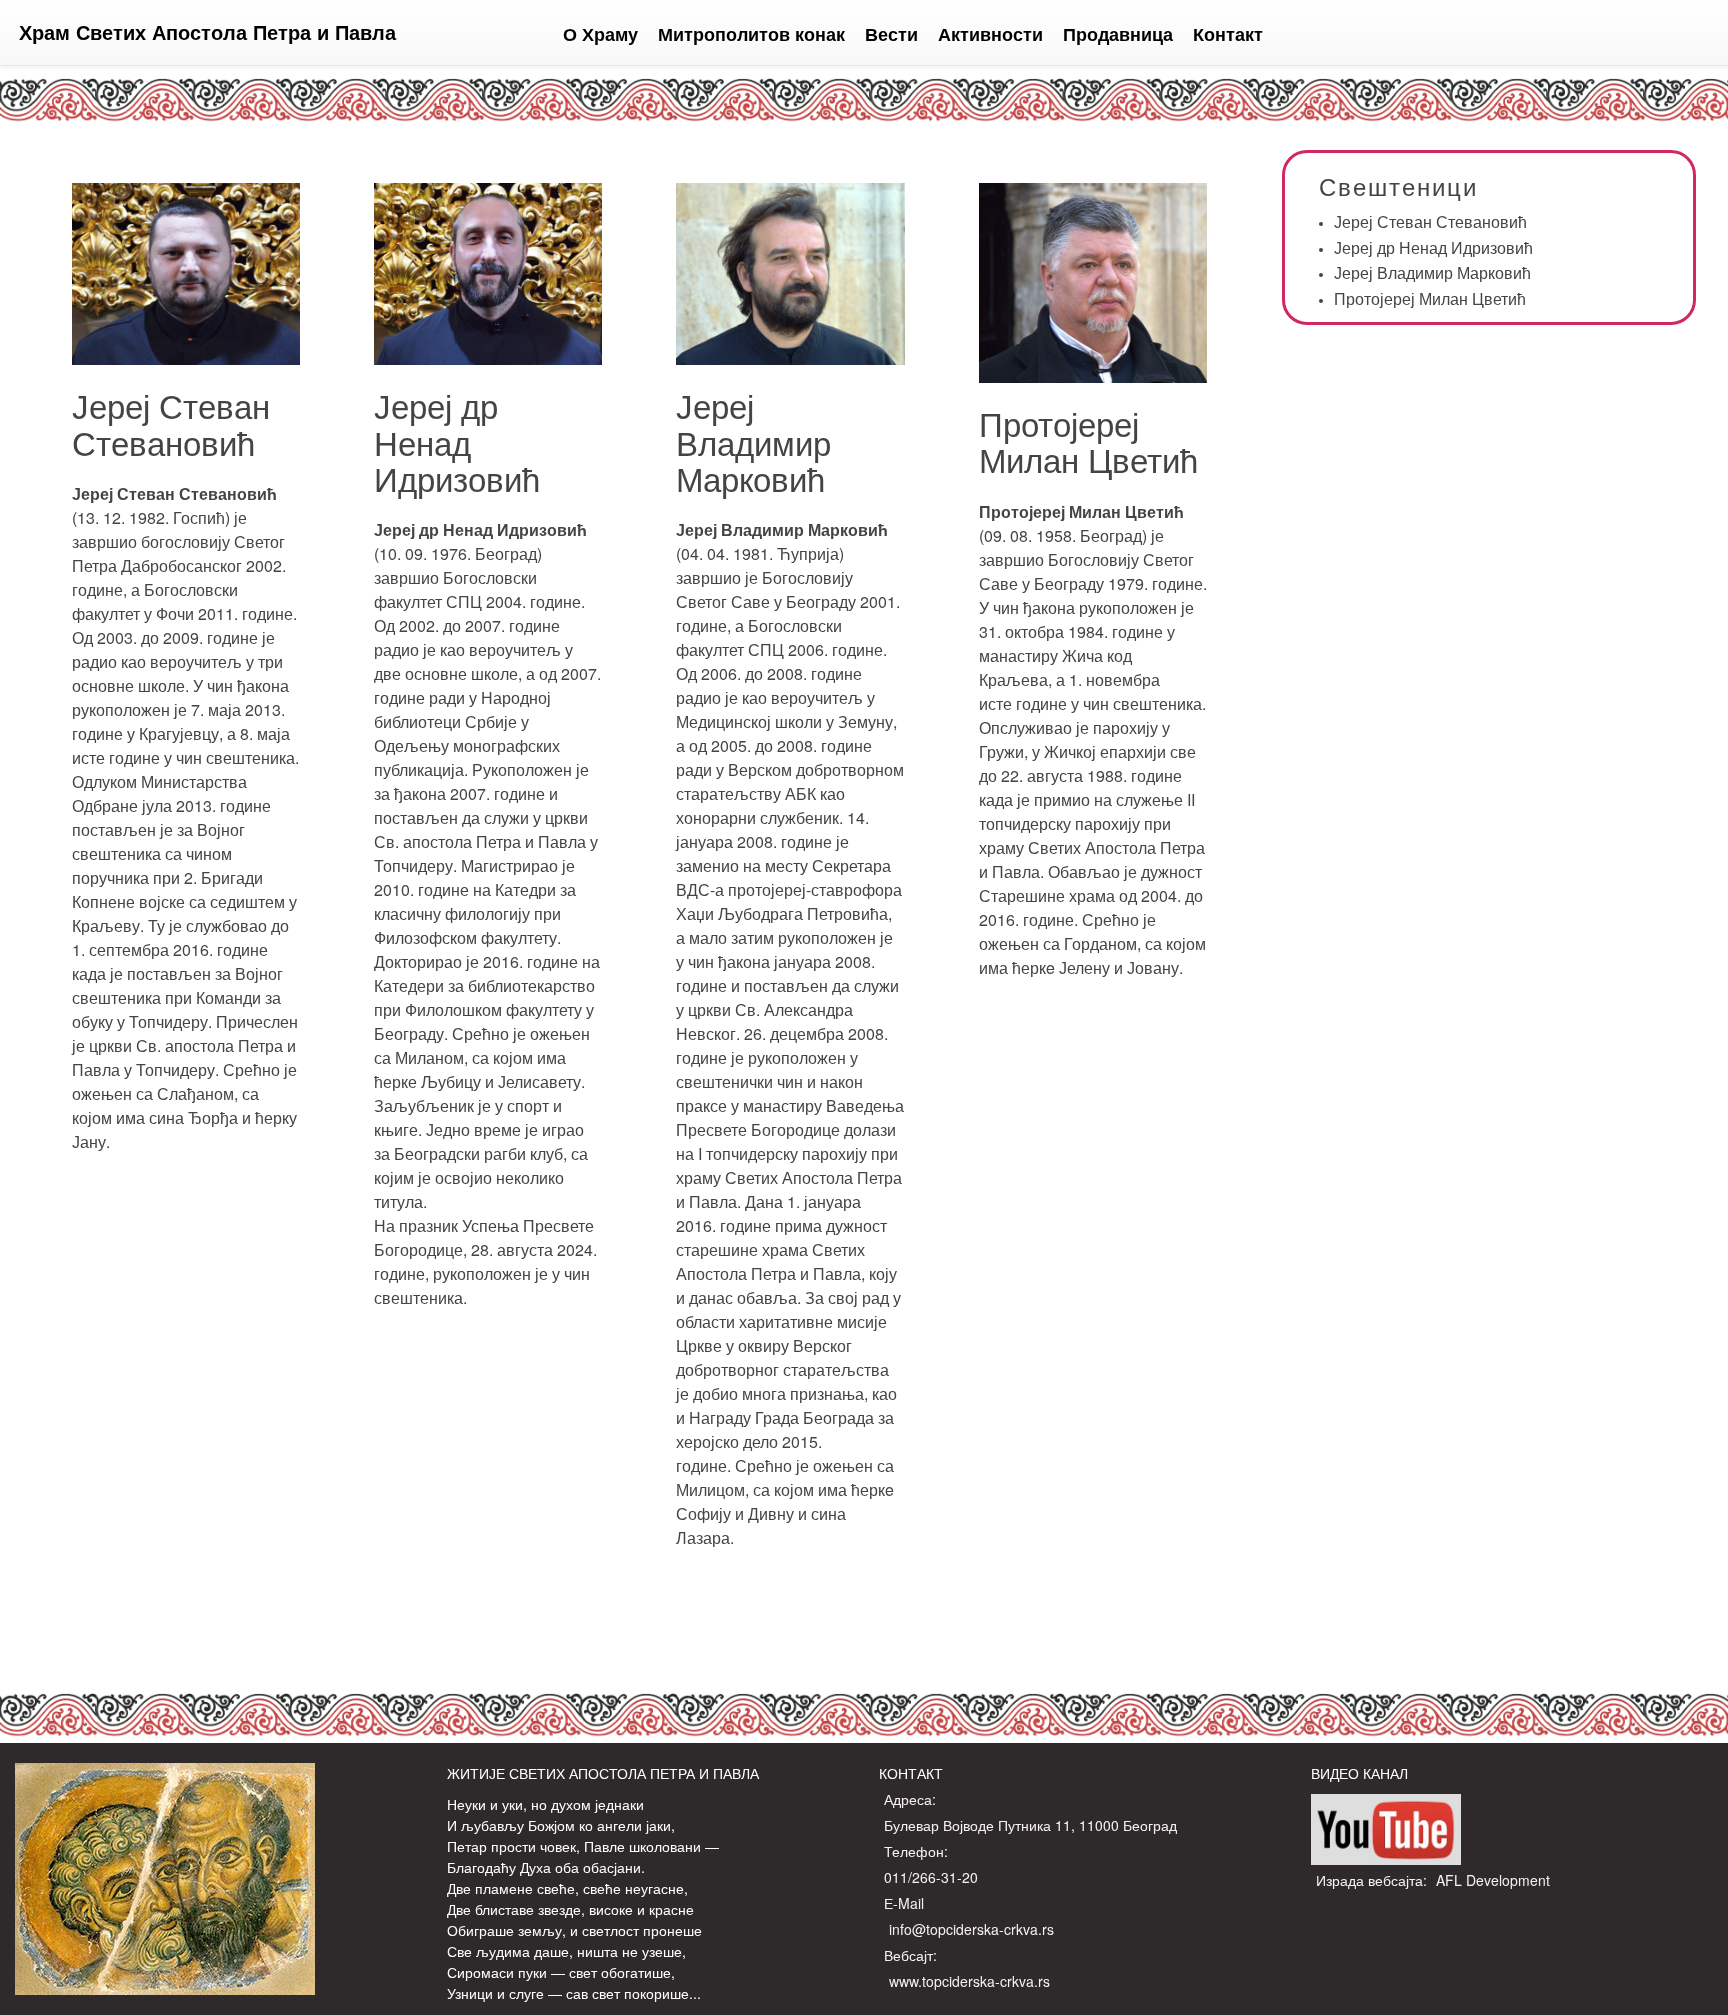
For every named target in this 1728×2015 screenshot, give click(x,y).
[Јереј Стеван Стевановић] (186, 357)
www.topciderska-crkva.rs (969, 1981)
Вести (891, 34)
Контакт (1228, 34)
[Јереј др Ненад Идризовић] (488, 357)
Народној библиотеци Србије (462, 709)
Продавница (1118, 34)
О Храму (600, 34)
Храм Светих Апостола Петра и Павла (207, 31)
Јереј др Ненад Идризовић (457, 441)
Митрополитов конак (751, 34)
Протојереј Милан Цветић (1088, 440)
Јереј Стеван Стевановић (171, 422)
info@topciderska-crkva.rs (971, 1929)
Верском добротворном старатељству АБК (790, 781)
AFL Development (1493, 1880)
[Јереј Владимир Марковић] (790, 357)
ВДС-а (700, 889)
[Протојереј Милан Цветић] (1093, 374)
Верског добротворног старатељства (782, 1357)
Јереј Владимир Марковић (753, 441)
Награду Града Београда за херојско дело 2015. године (785, 1441)
